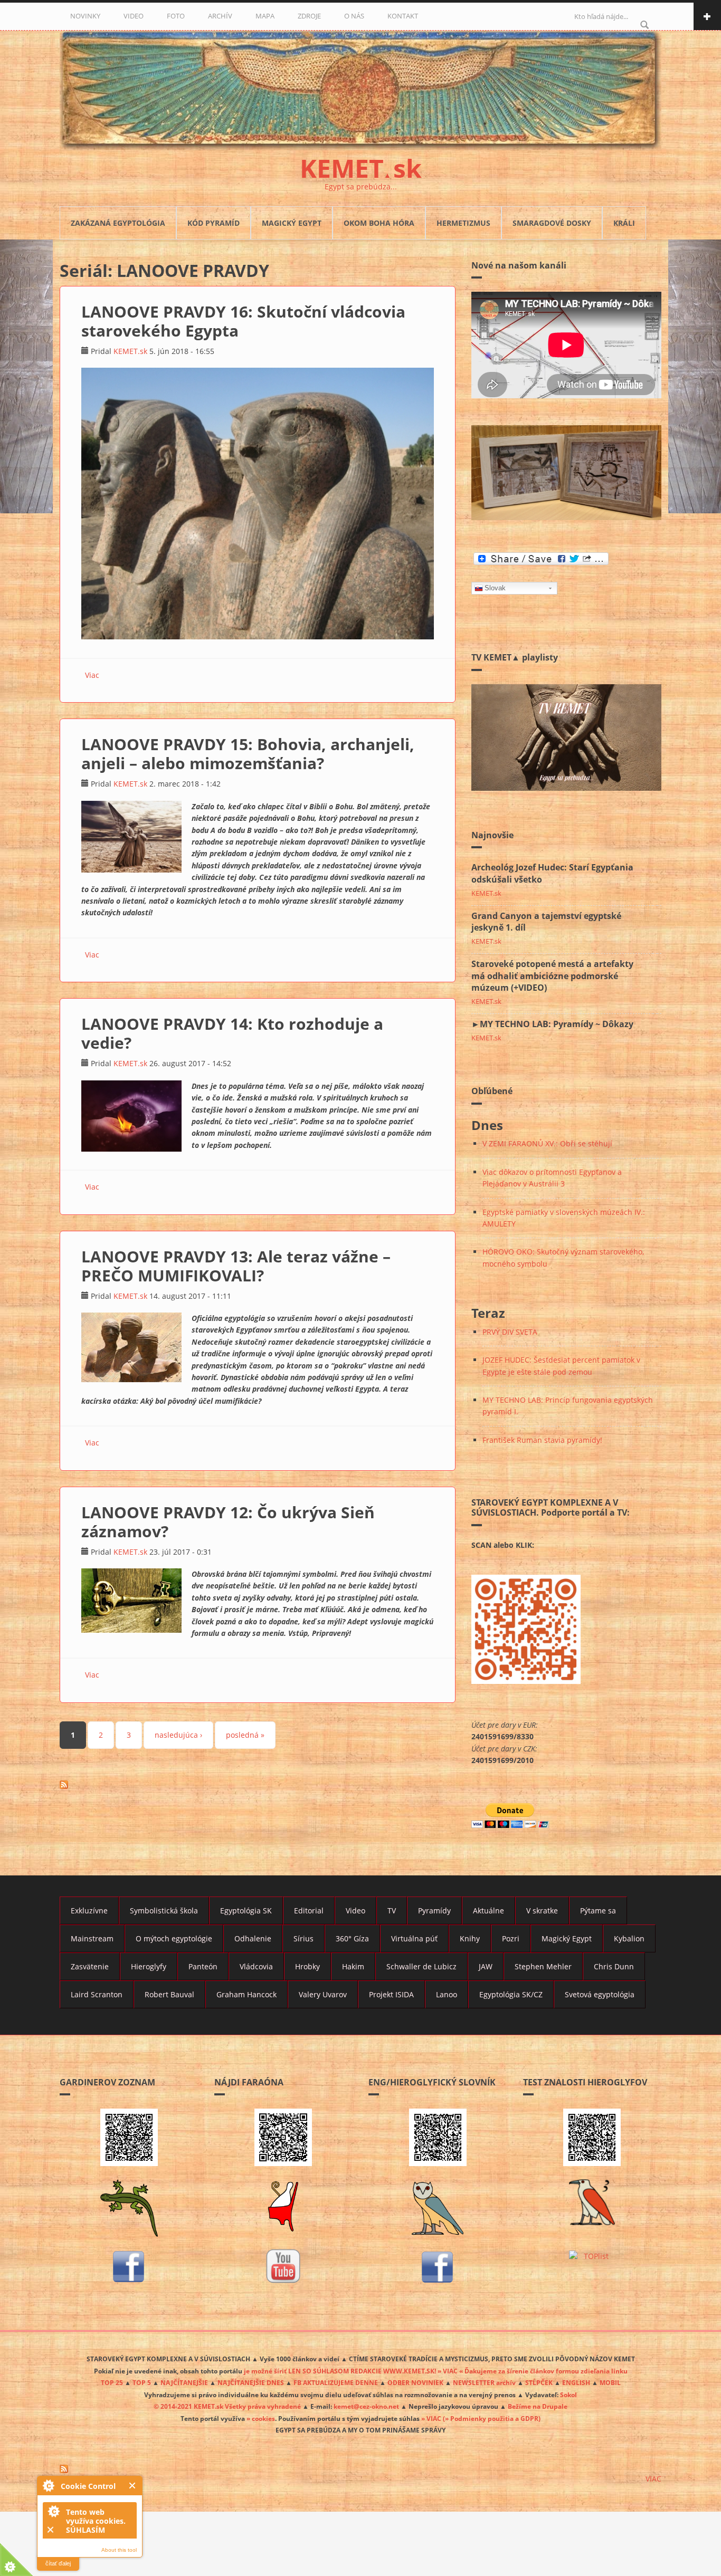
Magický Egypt (292, 223)
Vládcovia (256, 1966)
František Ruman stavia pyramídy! (542, 1440)
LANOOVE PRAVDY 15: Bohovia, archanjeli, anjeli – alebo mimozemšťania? (248, 754)
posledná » (245, 1735)
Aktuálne (488, 1911)
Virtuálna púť (414, 1938)
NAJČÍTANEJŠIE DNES (251, 2382)
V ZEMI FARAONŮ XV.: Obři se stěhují (547, 1143)
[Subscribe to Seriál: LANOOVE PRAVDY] (258, 1785)
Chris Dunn (614, 1966)
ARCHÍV (220, 16)
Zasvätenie (90, 1966)
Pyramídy (434, 1911)
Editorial (309, 1911)
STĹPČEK (539, 2382)
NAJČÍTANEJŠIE (184, 2382)
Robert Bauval (169, 1994)
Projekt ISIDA (391, 1994)
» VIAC (432, 2418)
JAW (486, 1966)
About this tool (119, 2550)
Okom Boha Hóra (379, 223)
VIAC (653, 2479)
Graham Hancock (246, 1994)
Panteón (203, 1966)
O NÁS (354, 16)
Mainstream (92, 1938)
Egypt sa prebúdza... (361, 186)
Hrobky (307, 1966)
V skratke (542, 1911)
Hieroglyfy (149, 1966)
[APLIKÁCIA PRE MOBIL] (129, 2137)
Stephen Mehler (543, 1966)
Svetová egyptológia (600, 1994)
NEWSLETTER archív (484, 2382)
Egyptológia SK (246, 1911)
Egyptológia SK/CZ (511, 1994)
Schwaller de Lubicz (421, 1966)
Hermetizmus (463, 223)
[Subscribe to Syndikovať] (360, 2469)
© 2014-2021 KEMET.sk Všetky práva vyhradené (227, 2406)
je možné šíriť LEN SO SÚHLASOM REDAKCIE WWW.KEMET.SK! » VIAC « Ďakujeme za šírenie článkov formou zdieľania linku (436, 2371)
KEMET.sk (130, 351)
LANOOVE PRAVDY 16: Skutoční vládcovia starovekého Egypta (243, 321)
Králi (624, 223)
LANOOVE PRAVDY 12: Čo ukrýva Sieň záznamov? (228, 1522)
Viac (92, 675)
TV (392, 1911)
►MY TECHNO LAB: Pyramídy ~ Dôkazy (552, 1024)
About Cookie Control (48, 2485)
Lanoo (447, 1994)
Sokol (568, 2395)
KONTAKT (403, 16)
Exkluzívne (89, 1911)
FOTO (176, 16)
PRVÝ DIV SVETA (510, 1332)
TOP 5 (142, 2382)
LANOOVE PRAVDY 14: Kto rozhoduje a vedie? (232, 1033)
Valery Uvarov (323, 1994)
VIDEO (134, 16)
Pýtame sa (598, 1911)
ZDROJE (309, 16)
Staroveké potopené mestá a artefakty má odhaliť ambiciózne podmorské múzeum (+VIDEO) (552, 976)
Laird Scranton (97, 1994)
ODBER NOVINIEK (415, 2382)
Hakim (353, 1966)
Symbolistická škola (164, 1911)
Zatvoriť (133, 2486)
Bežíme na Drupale (538, 2406)
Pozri (511, 1938)
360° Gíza (352, 1938)
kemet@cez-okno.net (366, 2406)
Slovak (495, 588)
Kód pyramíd (214, 223)
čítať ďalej (58, 2563)
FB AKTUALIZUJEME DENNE (336, 2382)
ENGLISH (576, 2382)
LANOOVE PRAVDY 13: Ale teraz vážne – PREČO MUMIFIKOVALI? (236, 1266)
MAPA (265, 16)
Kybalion (629, 1938)
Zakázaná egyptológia (118, 223)
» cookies (261, 2418)
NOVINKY (85, 16)
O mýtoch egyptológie (174, 1938)
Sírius (303, 1938)
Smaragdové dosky (552, 223)
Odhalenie (253, 1938)
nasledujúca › (178, 1735)
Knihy (470, 1938)
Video (355, 1911)
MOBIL (610, 2382)
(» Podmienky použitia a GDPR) (492, 2418)
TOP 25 (112, 2382)
